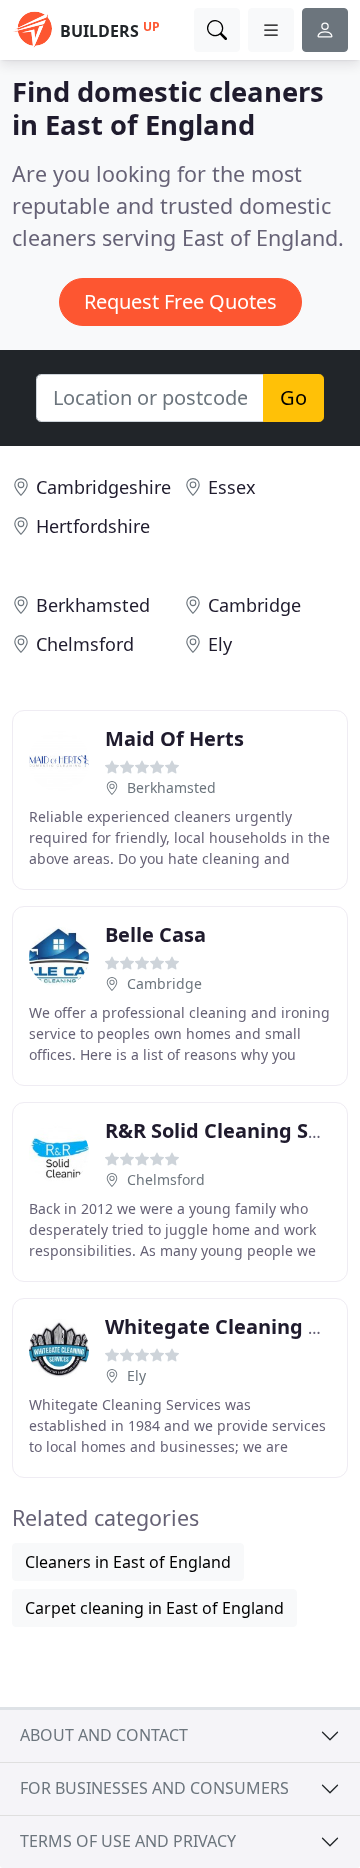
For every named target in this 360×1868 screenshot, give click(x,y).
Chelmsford (85, 644)
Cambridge (254, 605)
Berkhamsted (93, 605)
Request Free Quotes (180, 301)
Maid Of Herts (174, 738)
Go (293, 397)
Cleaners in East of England (128, 1562)
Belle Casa (155, 934)
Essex (232, 487)
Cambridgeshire (103, 487)
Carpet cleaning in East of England (154, 1608)
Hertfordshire (93, 526)
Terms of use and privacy (128, 1841)
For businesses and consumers (154, 1788)
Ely (220, 644)
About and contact (104, 1735)
